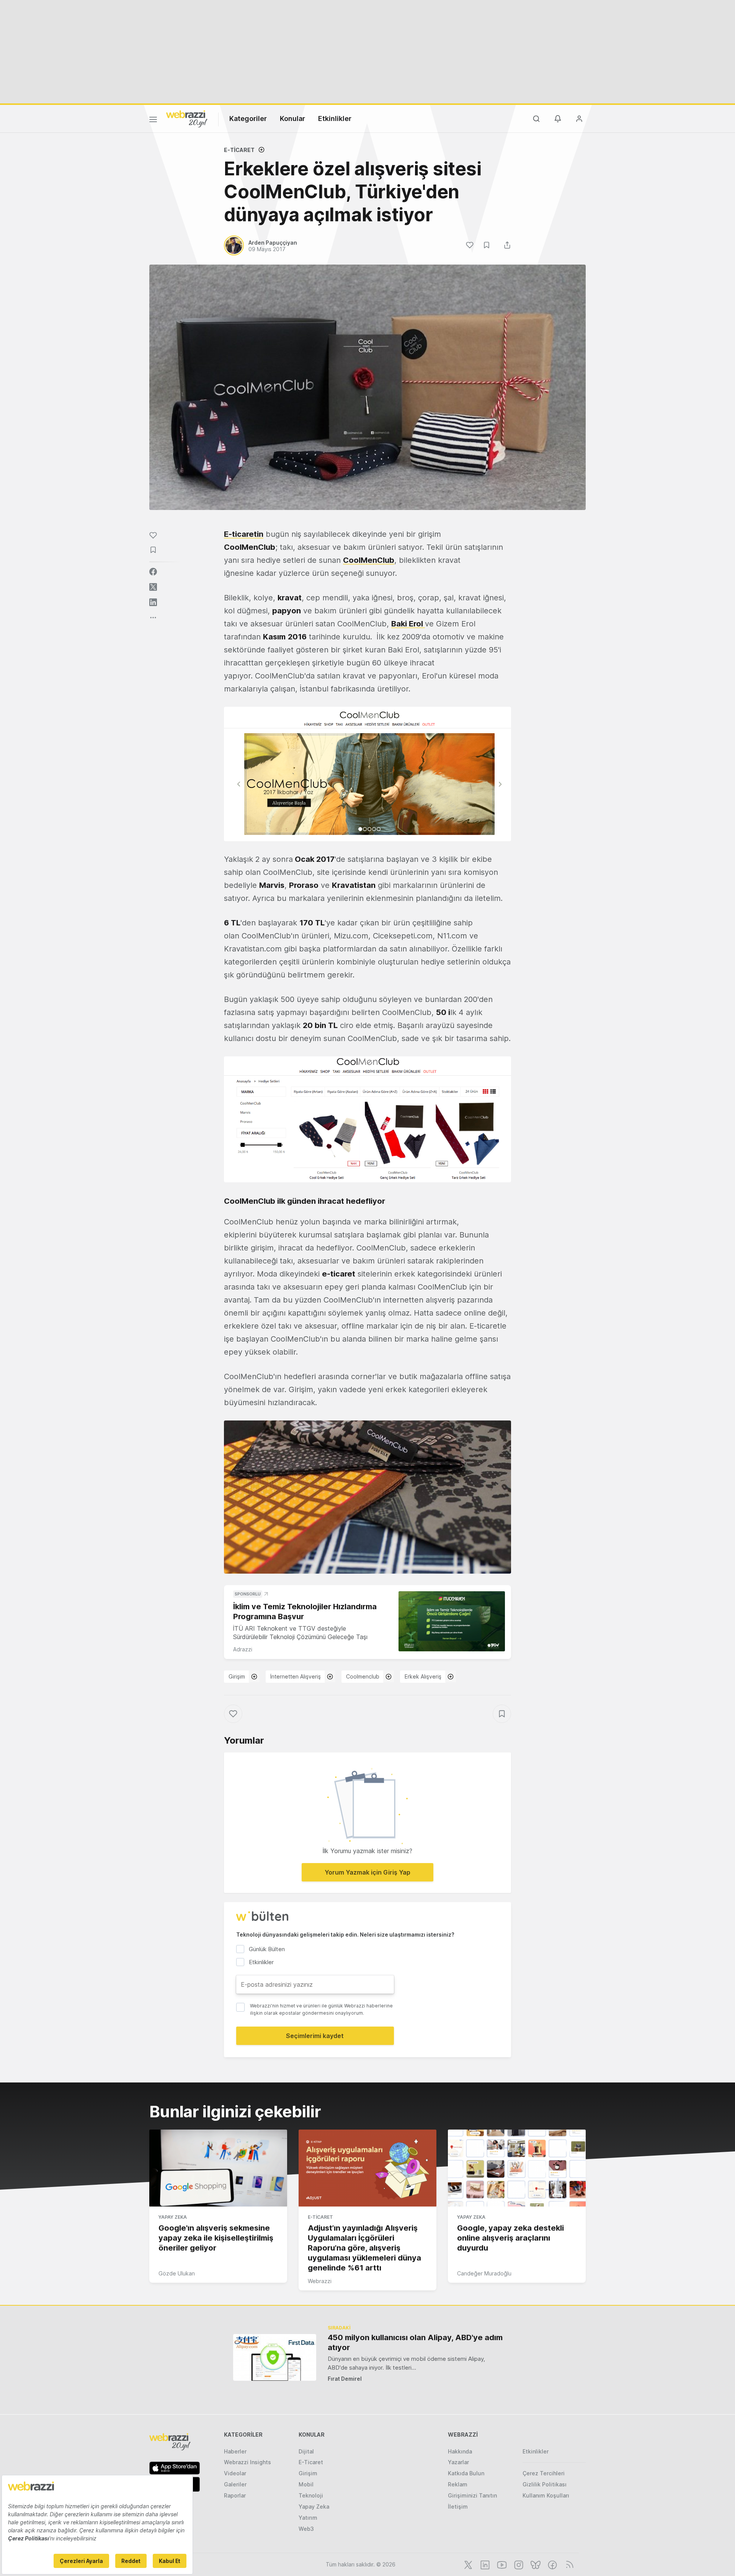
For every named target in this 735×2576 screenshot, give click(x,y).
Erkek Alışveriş (423, 1676)
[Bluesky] (535, 2564)
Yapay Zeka (173, 2217)
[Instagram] (518, 2564)
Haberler (235, 2451)
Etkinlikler (335, 119)
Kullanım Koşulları (546, 2495)
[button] (367, 774)
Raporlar (235, 2495)
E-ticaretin (244, 534)
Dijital (306, 2451)
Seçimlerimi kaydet (315, 2036)
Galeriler (235, 2484)
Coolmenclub (363, 1676)
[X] (467, 2564)
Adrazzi (243, 1649)
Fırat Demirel (345, 2379)
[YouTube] (501, 2564)
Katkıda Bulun (466, 2473)
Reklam (458, 2484)
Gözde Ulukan (177, 2273)
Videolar (235, 2473)
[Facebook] (552, 2564)
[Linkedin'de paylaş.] (153, 602)
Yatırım (308, 2518)
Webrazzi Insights (247, 2462)
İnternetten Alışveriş (296, 1676)
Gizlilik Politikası (545, 2484)
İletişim (458, 2507)
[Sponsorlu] (452, 1621)
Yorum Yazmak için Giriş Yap (367, 1872)
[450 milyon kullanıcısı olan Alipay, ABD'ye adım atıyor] (275, 2357)
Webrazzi (320, 2281)
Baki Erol (408, 624)
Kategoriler (248, 119)
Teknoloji (311, 2495)
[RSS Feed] (568, 2564)
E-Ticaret (239, 150)
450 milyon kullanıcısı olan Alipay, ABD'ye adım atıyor (415, 2342)
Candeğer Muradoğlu (484, 2273)
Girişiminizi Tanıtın (472, 2495)
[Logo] (187, 118)
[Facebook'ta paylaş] (153, 572)
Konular (292, 119)
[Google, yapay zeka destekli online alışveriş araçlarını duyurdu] (517, 2168)
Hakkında (460, 2451)
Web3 (306, 2529)
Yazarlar (458, 2462)
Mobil (306, 2484)
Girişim (237, 1676)
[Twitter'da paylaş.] (153, 587)
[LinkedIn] (484, 2564)
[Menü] (153, 121)
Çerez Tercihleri (544, 2473)
